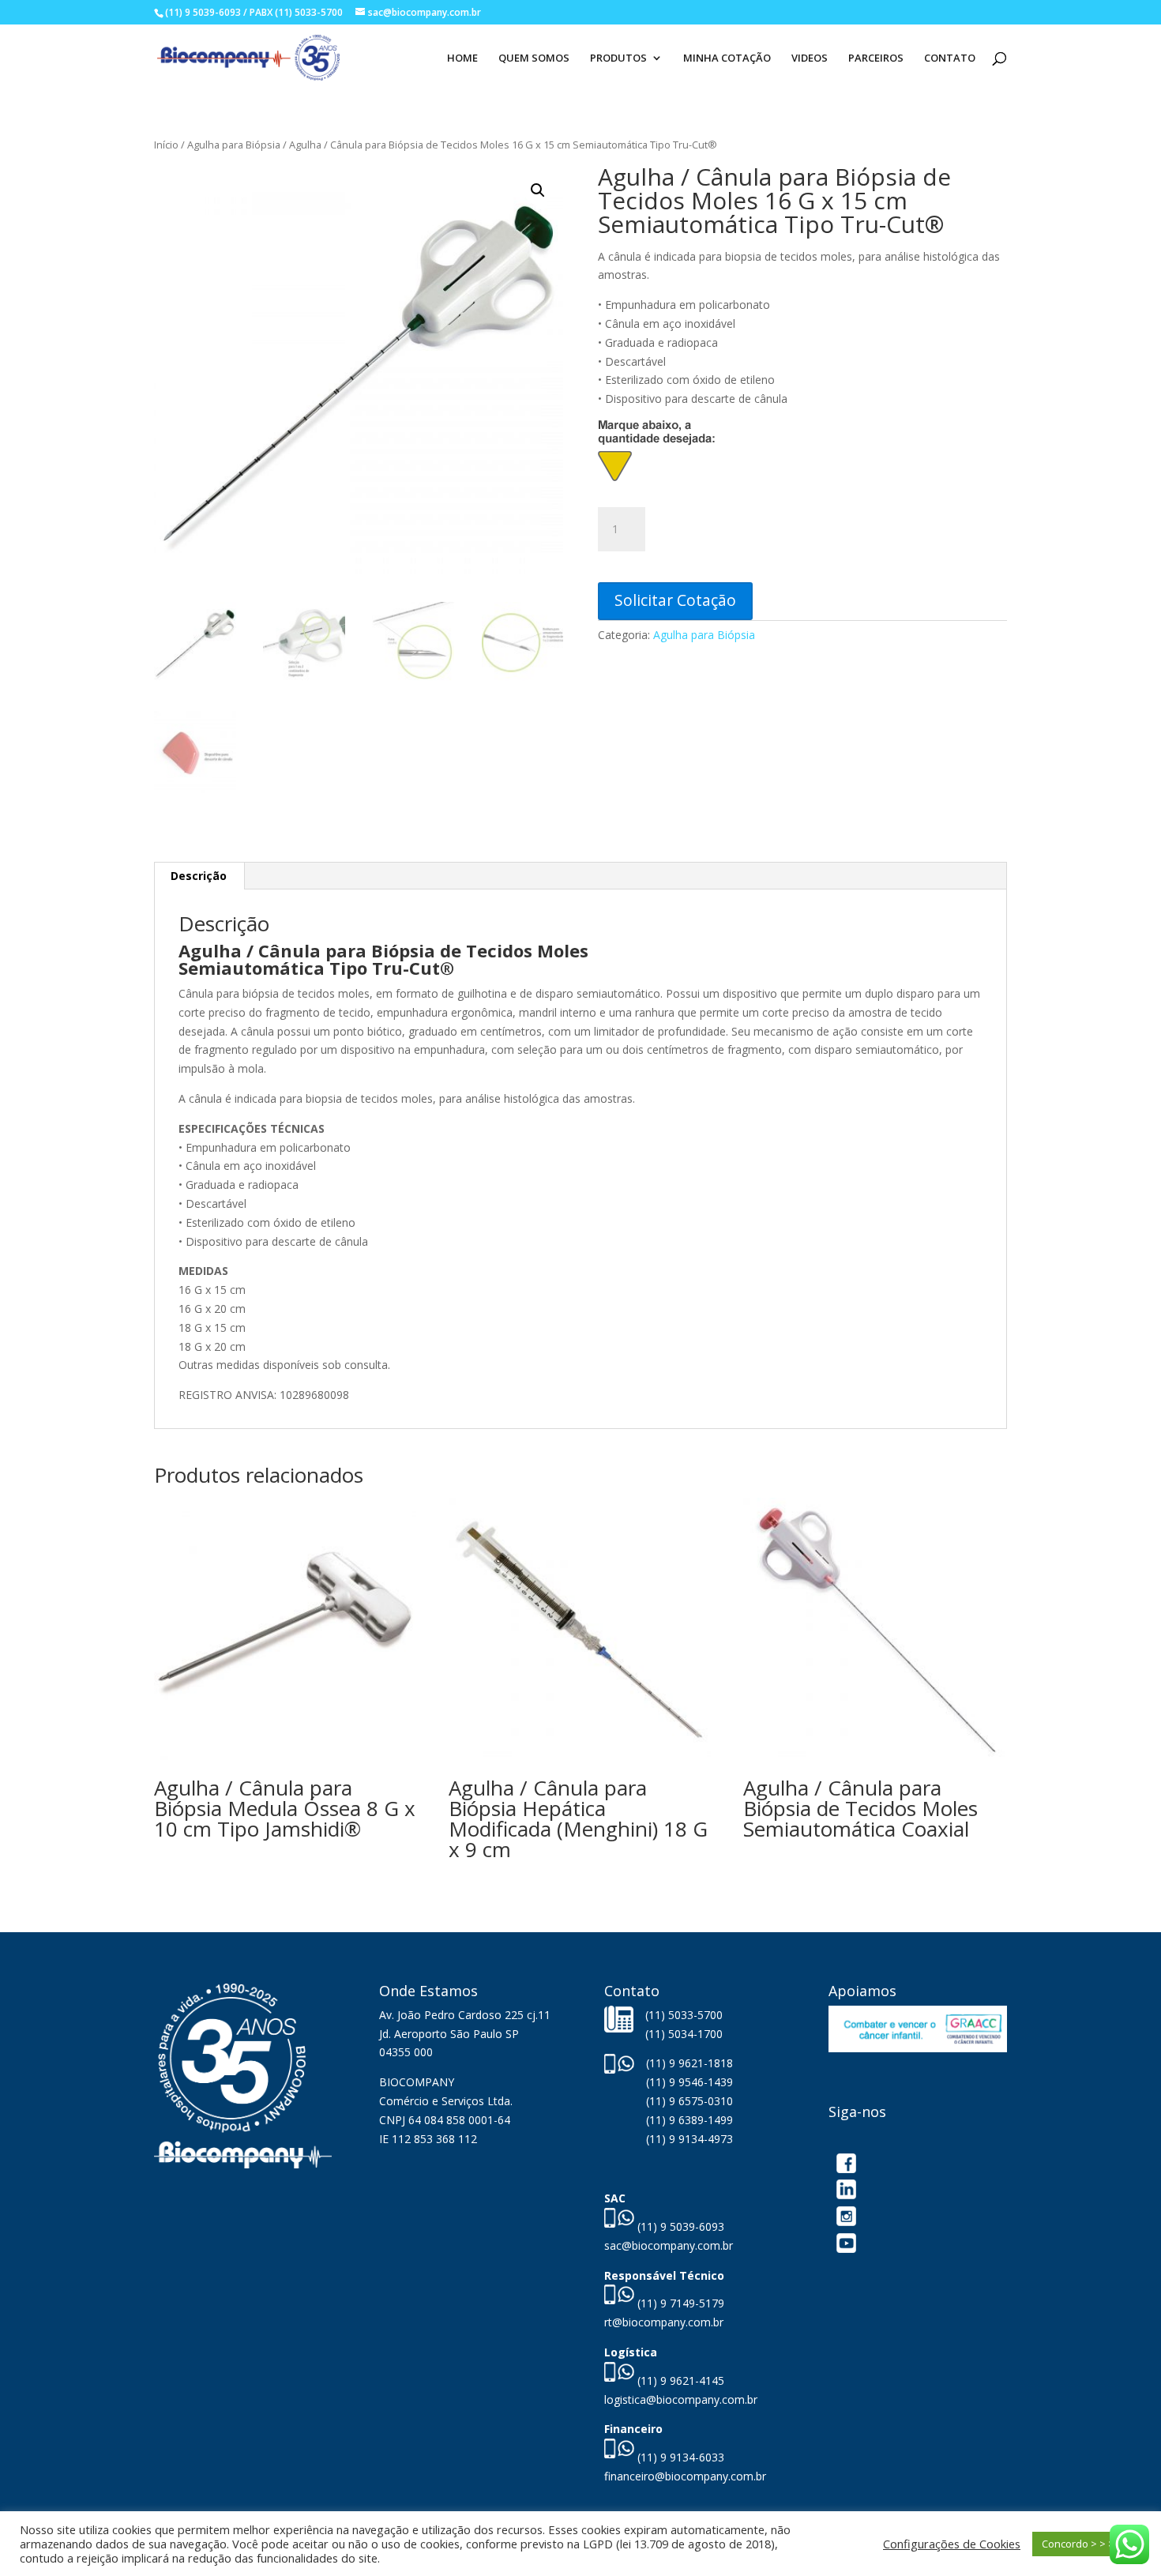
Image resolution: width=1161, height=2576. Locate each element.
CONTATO (950, 58)
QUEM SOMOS (534, 58)
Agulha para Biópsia (234, 145)
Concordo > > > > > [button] (1087, 2544)
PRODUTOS (618, 58)
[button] (538, 190)
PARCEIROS (876, 58)
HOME (462, 58)
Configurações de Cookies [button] (952, 2544)
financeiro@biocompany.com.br (685, 2476)
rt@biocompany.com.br (664, 2322)
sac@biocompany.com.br (669, 2245)
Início (166, 145)
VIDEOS (810, 58)
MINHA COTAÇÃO (727, 58)
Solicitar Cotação (675, 600)
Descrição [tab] (199, 876)
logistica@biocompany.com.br (681, 2399)
